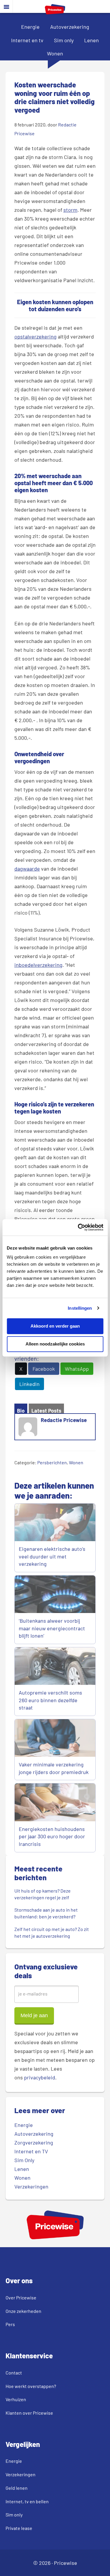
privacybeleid (40, 2077)
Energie (30, 27)
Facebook (44, 1369)
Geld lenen (17, 2488)
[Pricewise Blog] (55, 12)
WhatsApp (77, 1369)
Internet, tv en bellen (27, 2501)
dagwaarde (27, 869)
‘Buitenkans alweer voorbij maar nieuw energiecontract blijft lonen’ (52, 1628)
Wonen (55, 53)
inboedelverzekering (38, 965)
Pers (10, 2324)
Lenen (92, 40)
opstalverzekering (35, 336)
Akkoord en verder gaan (55, 1326)
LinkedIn (29, 1384)
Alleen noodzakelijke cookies (55, 1344)
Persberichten (52, 1462)
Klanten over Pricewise (29, 2413)
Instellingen (80, 1308)
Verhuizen (16, 2399)
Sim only (64, 40)
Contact (14, 2373)
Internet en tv (27, 40)
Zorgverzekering (34, 2142)
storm (70, 210)
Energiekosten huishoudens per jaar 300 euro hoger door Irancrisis (52, 1836)
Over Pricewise (21, 2297)
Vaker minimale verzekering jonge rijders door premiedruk (54, 1768)
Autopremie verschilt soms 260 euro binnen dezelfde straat (50, 1700)
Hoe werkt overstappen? (31, 2386)
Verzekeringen (31, 2186)
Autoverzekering (70, 27)
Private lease (19, 2528)
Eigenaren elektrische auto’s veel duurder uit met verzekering (52, 1556)
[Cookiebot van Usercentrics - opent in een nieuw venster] (78, 1227)
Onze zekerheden (23, 2311)
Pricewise (66, 2563)
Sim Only (24, 2160)
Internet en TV (31, 2151)
